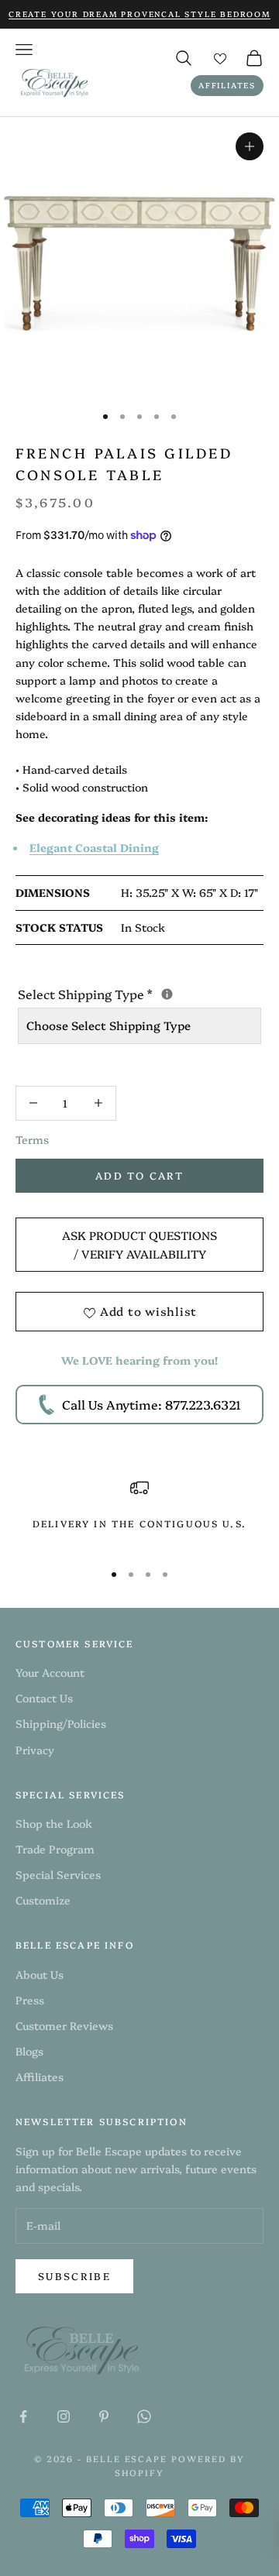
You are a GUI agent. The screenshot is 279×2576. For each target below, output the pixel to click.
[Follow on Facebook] (23, 2416)
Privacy (35, 1750)
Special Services (58, 1874)
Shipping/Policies (61, 1723)
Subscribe (74, 2275)
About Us (40, 1974)
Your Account (50, 1672)
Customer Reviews (64, 2025)
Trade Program (55, 1849)
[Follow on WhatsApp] (144, 2416)
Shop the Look (54, 1823)
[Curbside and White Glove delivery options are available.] (167, 994)
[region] (139, 1513)
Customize (43, 1900)
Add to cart (139, 1175)
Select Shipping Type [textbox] (139, 993)
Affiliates (227, 85)
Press (30, 2000)
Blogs (29, 2051)
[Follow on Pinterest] (104, 2416)
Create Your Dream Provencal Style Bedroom (139, 14)
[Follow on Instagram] (64, 2416)
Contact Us (44, 1698)
